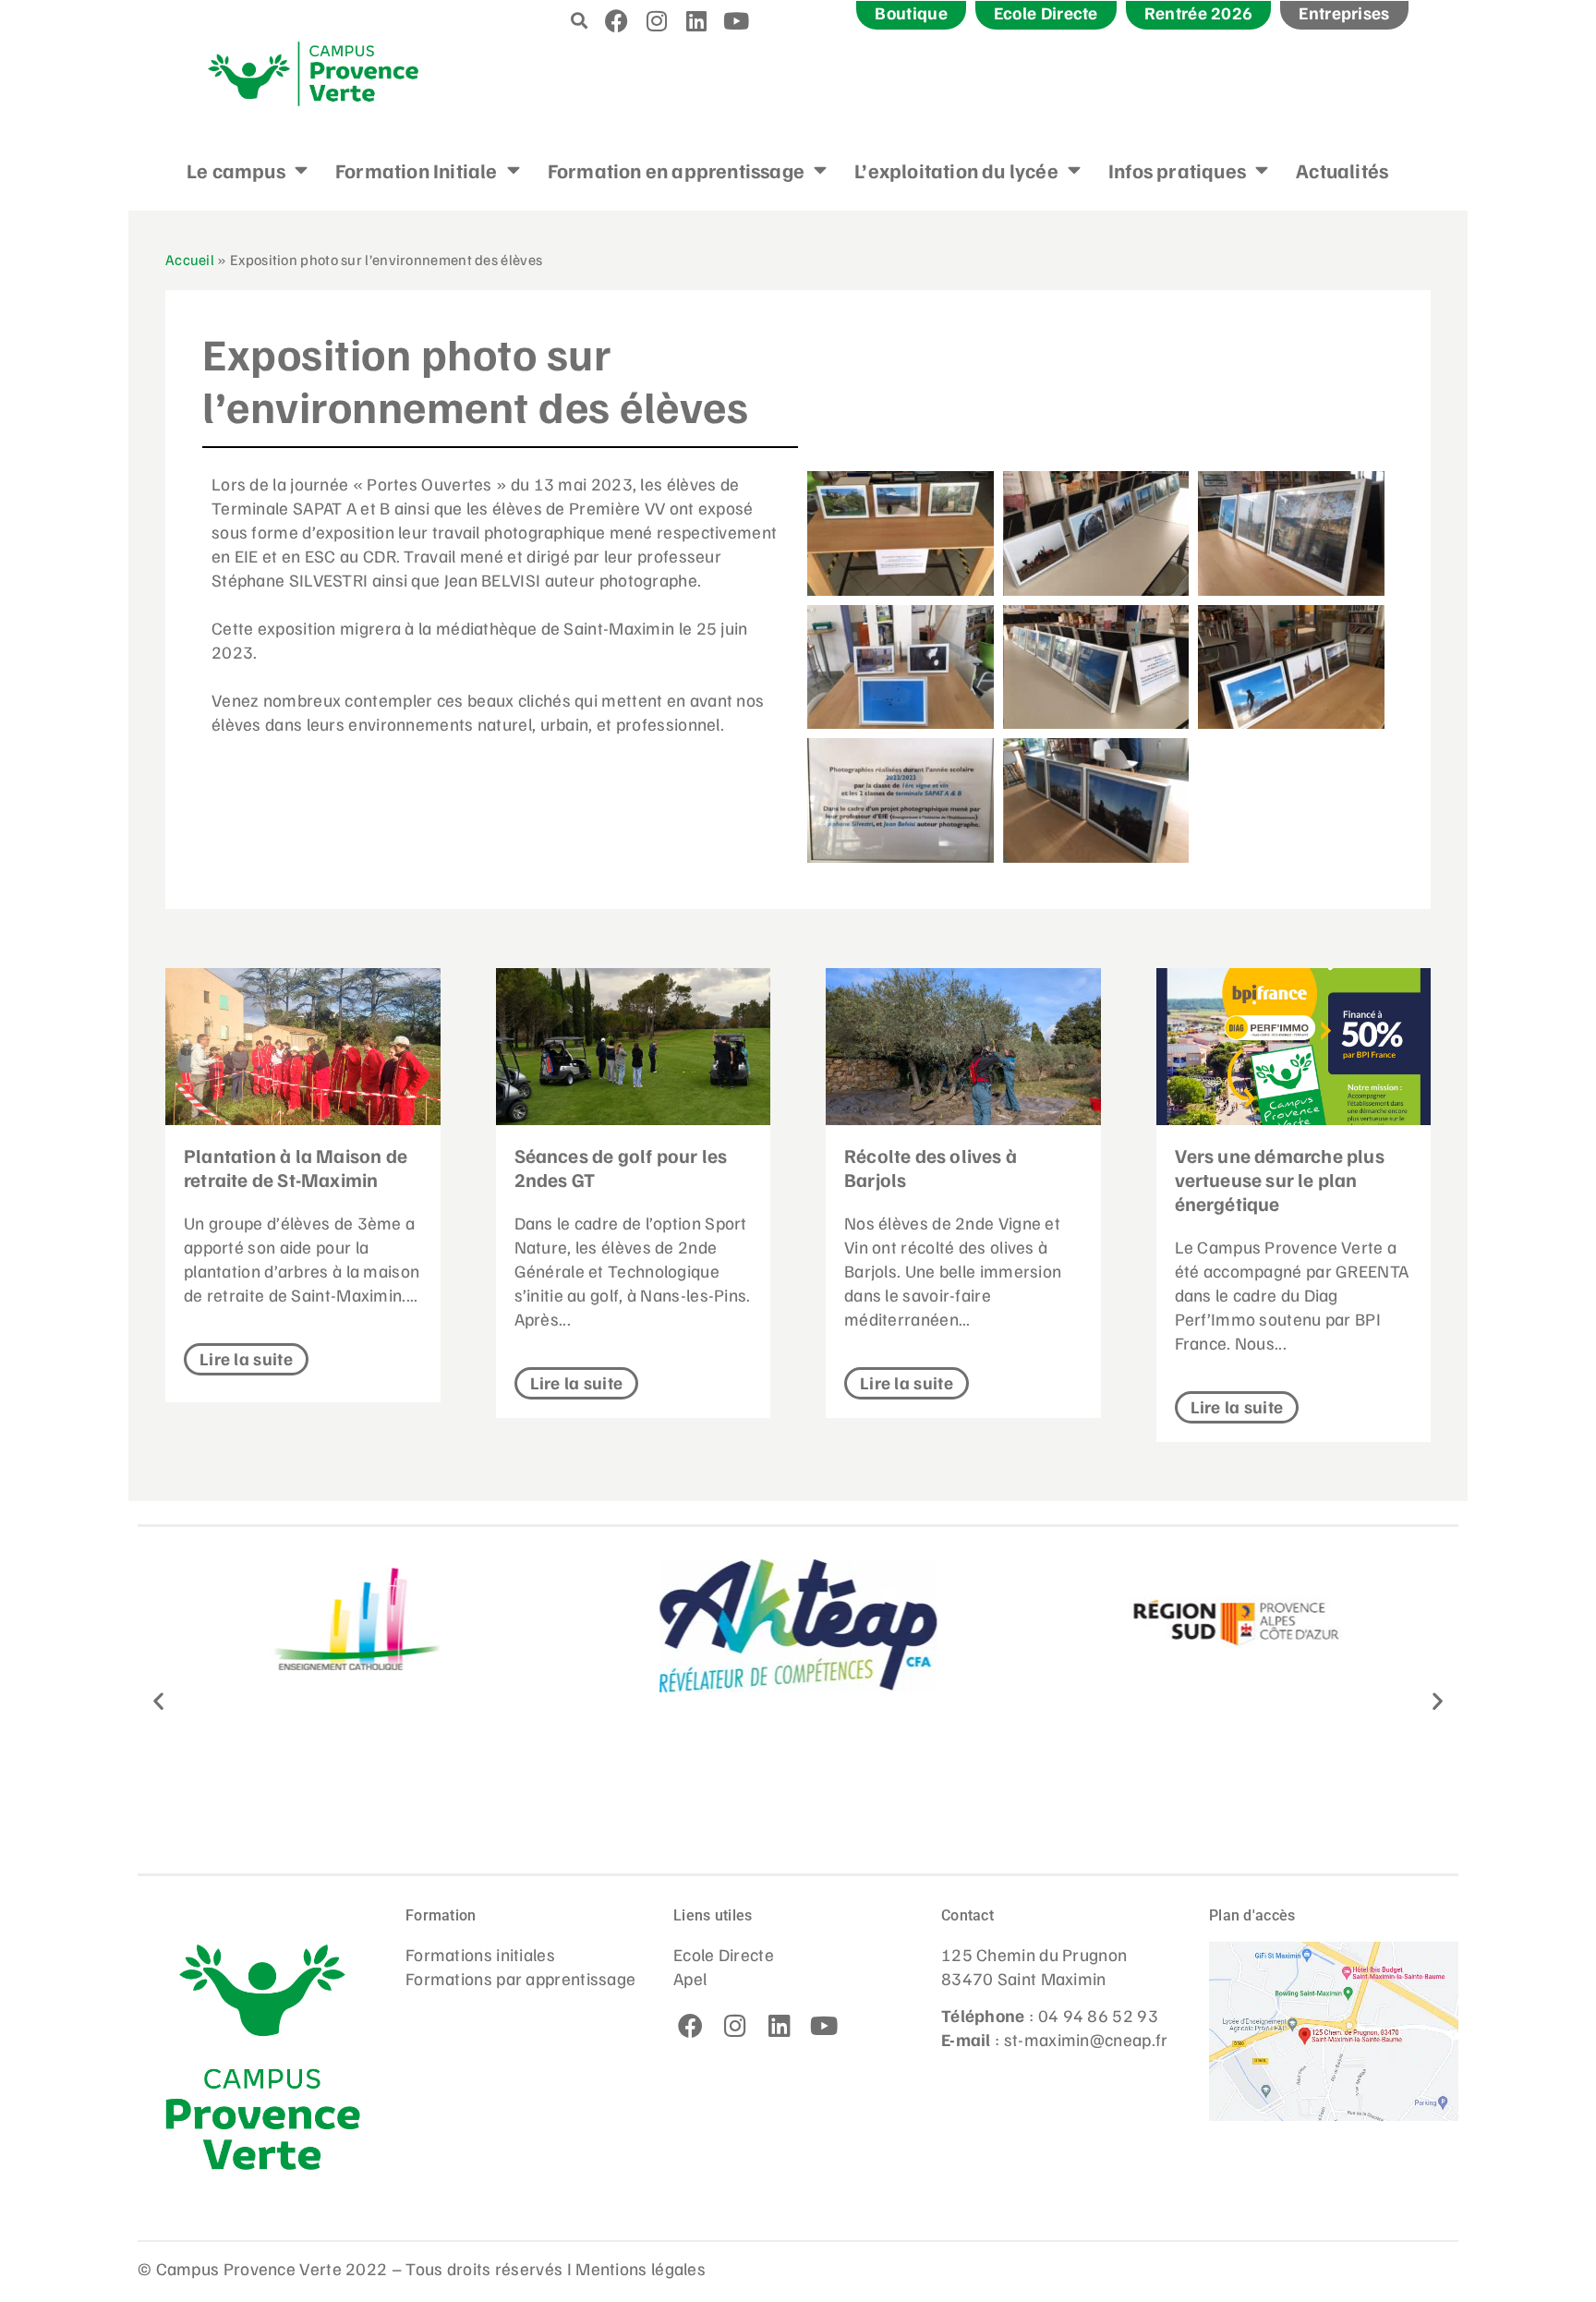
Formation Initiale (417, 170)
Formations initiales (480, 1954)
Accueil (190, 259)
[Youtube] (737, 20)
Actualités (1342, 170)
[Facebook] (617, 20)
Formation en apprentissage (676, 170)
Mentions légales (641, 2268)
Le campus (236, 170)
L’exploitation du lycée (956, 170)
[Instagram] (657, 20)
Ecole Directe (724, 1954)
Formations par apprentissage (520, 1978)
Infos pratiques (1177, 170)
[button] (580, 20)
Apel (690, 1978)
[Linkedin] (696, 20)
